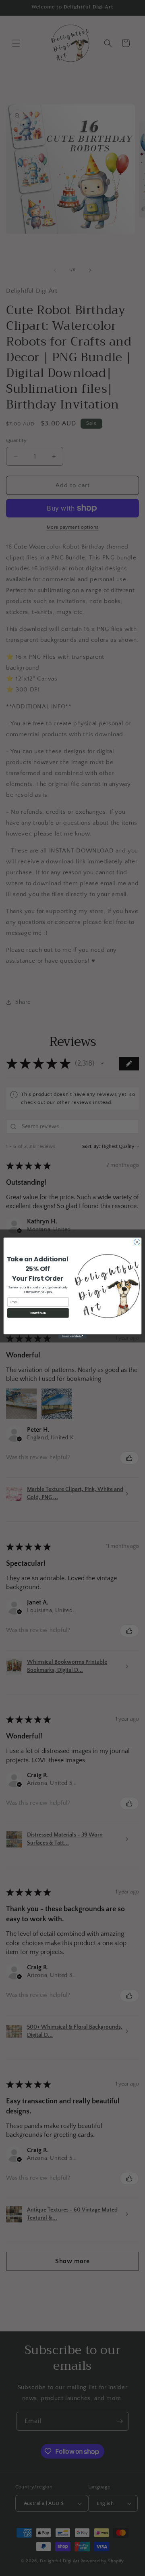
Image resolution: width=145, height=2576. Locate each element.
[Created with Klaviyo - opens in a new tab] (72, 1337)
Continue (38, 1313)
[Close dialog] (137, 1242)
